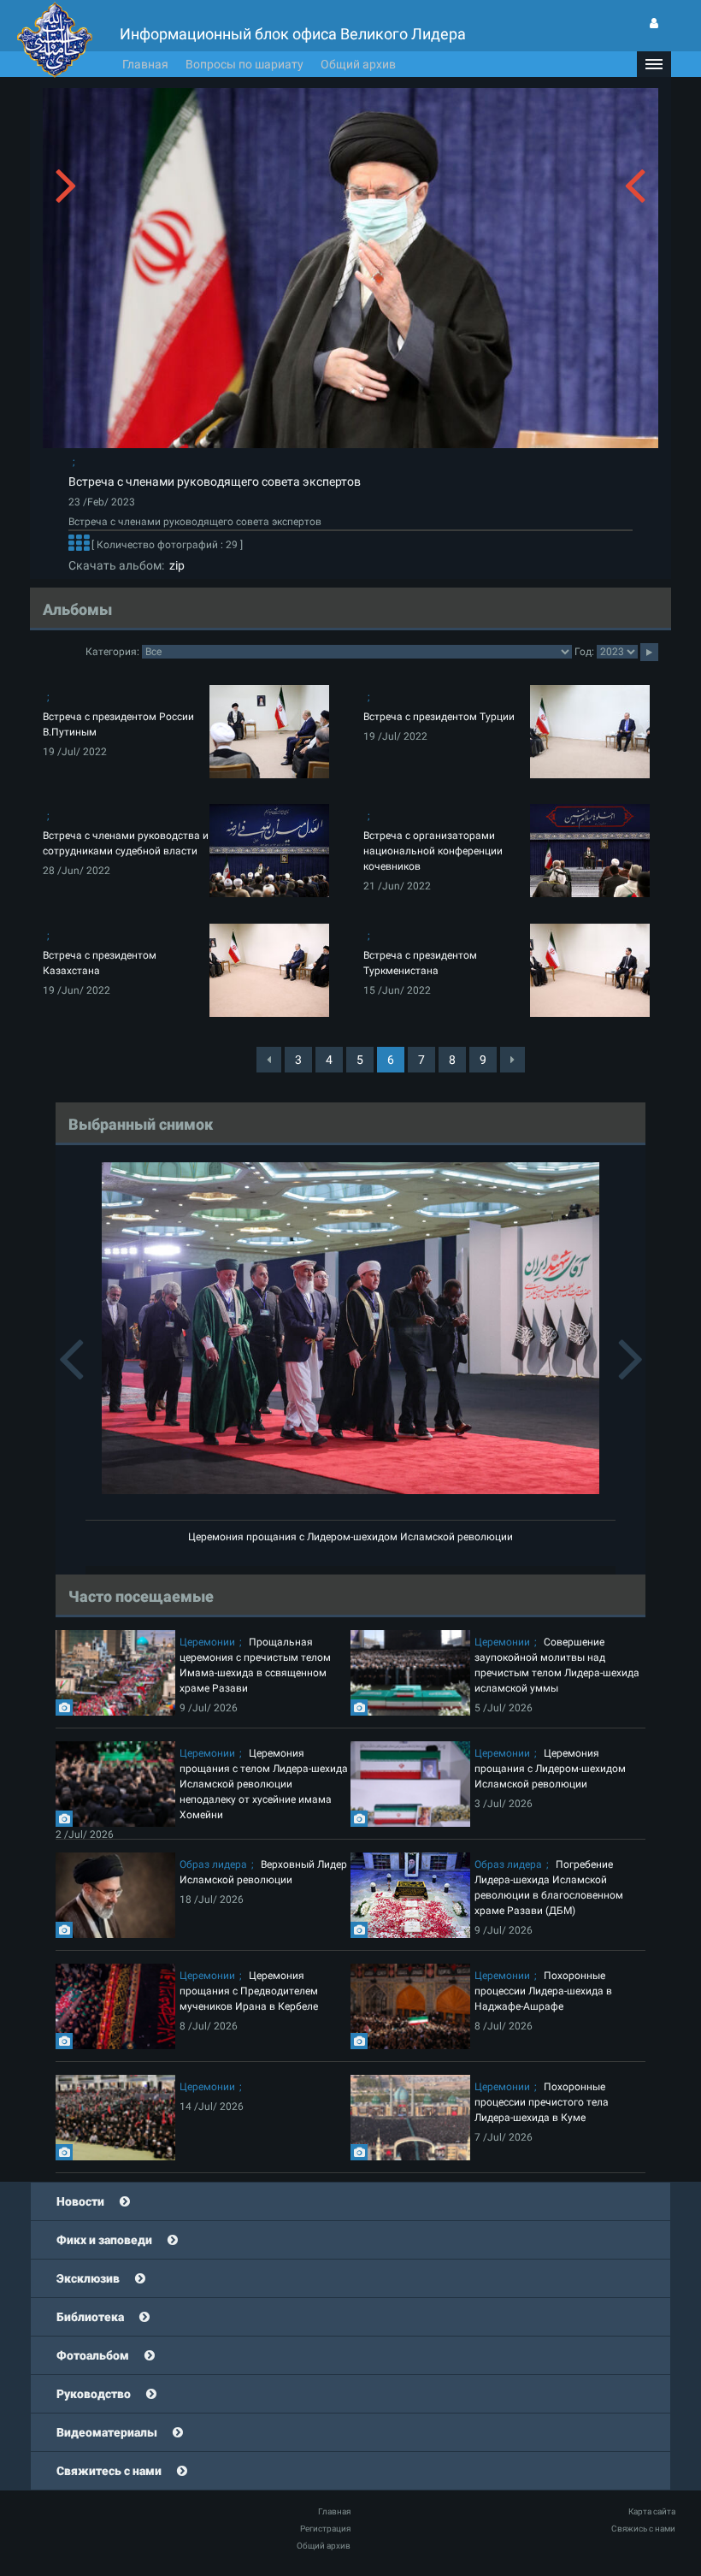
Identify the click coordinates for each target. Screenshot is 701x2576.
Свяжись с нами (643, 2529)
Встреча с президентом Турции (439, 717)
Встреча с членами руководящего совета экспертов (215, 482)
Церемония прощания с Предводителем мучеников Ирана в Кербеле (249, 1991)
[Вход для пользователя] (654, 23)
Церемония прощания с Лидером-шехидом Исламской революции (350, 1537)
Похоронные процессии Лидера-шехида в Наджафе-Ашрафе (543, 1991)
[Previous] (269, 1060)
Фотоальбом (93, 2355)
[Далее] (79, 545)
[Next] (512, 1060)
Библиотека (90, 2317)
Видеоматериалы (107, 2432)
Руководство (94, 2394)
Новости (80, 2201)
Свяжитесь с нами (109, 2471)
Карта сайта (652, 2511)
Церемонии (207, 1642)
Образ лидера (213, 1864)
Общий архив (358, 64)
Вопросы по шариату (244, 64)
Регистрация (325, 2529)
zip (174, 565)
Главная (145, 64)
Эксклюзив (88, 2278)
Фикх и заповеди (104, 2240)
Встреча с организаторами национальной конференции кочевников (433, 851)
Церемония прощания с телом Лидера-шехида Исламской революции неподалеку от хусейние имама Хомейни (264, 1784)
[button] (654, 64)
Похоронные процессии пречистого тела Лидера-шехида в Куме (542, 2102)
